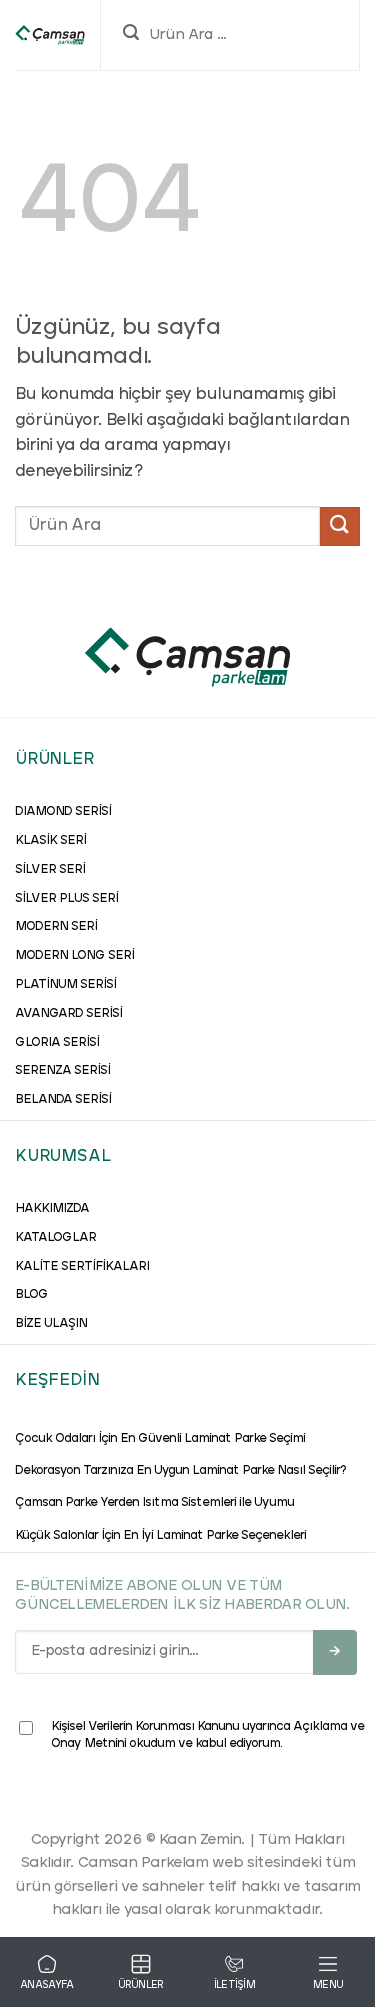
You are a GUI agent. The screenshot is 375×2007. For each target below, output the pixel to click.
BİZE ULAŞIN (51, 1324)
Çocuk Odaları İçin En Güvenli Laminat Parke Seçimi (160, 1439)
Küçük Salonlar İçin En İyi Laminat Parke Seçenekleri (160, 1536)
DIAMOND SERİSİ (63, 812)
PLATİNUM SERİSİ (65, 985)
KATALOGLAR (55, 1238)
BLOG (31, 1295)
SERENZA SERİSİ (62, 1071)
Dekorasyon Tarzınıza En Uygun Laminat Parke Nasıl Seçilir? (180, 1471)
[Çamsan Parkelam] (50, 35)
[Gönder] (340, 526)
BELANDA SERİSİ (63, 1100)
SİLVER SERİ (50, 870)
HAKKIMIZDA (52, 1209)
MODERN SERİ (56, 927)
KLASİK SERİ (50, 841)
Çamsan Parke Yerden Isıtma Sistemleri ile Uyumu (154, 1503)
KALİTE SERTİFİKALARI (82, 1267)
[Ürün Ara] (131, 35)
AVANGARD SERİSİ (68, 1014)
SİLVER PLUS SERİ (66, 899)
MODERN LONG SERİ (74, 956)
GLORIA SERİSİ (57, 1043)
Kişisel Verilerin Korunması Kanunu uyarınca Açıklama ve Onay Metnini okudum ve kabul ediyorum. (207, 1735)
